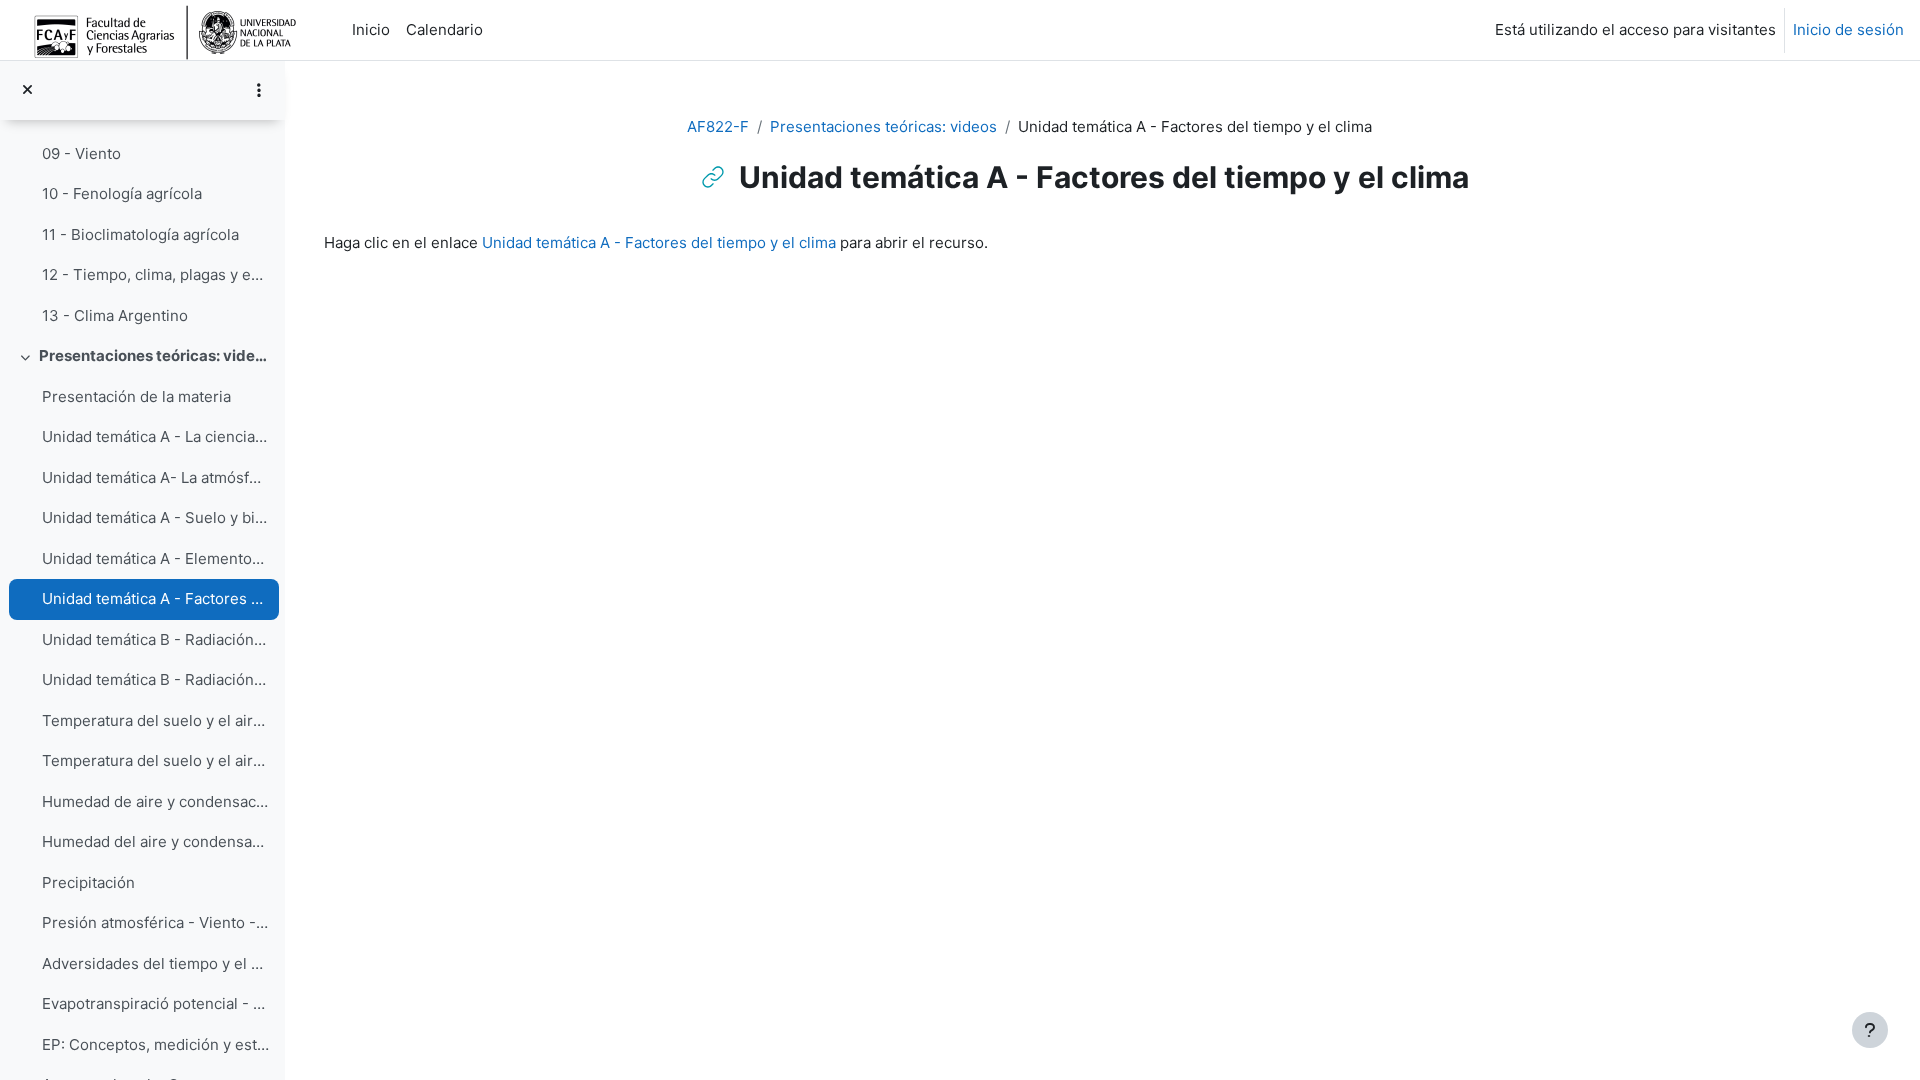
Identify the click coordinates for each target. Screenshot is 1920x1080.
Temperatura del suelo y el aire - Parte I (155, 720)
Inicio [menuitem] (371, 29)
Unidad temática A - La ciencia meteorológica (155, 436)
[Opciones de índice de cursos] (259, 90)
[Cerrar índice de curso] (27, 90)
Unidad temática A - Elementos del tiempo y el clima (155, 558)
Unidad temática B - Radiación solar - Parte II (155, 679)
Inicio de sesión (1848, 29)
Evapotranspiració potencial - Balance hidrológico (155, 1003)
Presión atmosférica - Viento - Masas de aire (155, 922)
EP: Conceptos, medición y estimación (155, 1044)
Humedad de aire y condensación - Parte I (155, 801)
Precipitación (88, 882)
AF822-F (718, 126)
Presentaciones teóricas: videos (154, 355)
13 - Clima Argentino (115, 315)
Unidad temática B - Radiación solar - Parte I (155, 639)
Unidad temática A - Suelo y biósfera (155, 517)
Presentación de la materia (136, 396)
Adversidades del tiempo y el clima (155, 963)
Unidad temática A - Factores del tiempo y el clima (155, 598)
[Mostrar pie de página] (1870, 1030)
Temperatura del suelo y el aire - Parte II (155, 760)
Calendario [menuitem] (444, 29)
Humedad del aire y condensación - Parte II (155, 841)
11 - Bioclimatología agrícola (140, 234)
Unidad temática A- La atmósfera (155, 477)
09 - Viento (81, 153)
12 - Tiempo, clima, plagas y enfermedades (155, 274)
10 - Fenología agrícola (122, 193)
